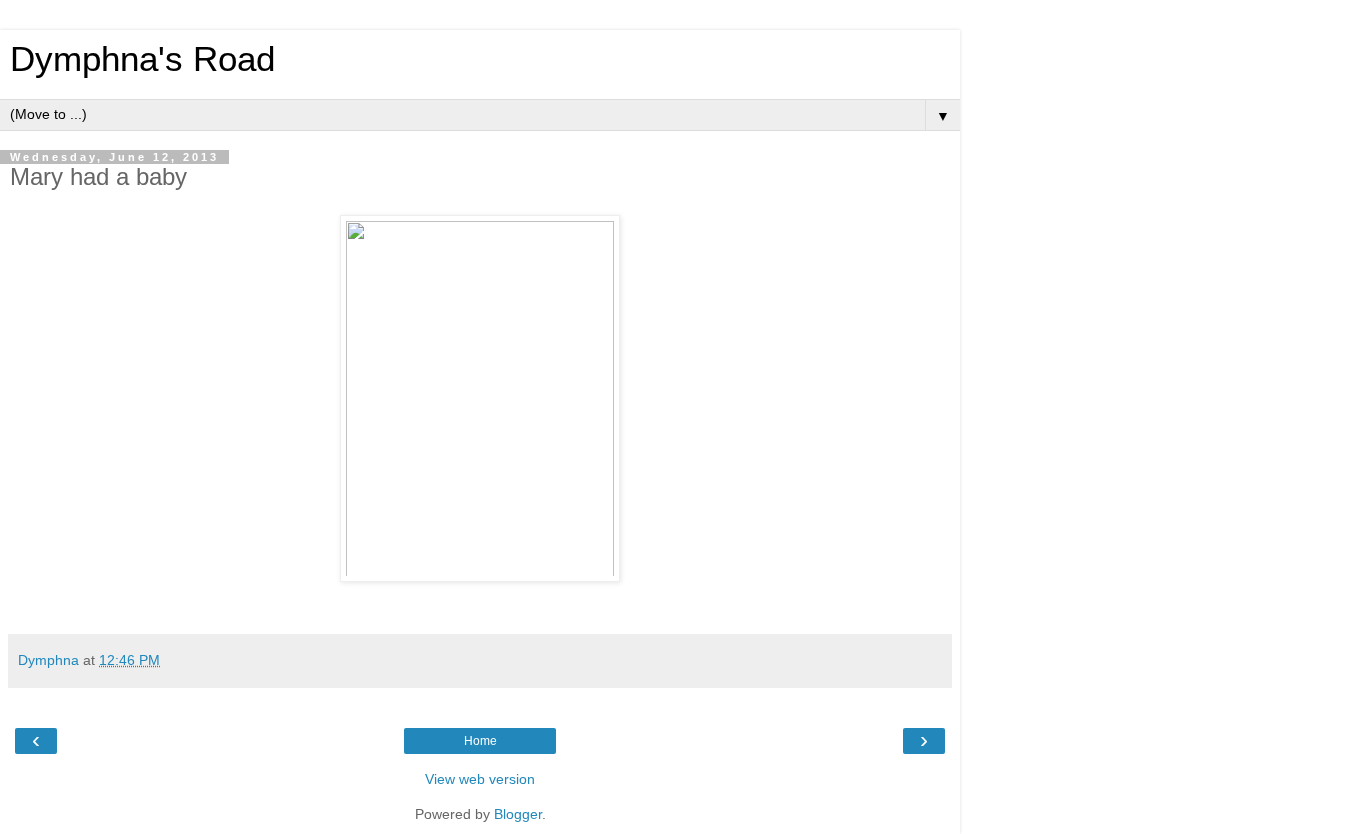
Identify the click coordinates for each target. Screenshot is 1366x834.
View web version (480, 779)
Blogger (518, 814)
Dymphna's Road (142, 59)
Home (480, 741)
